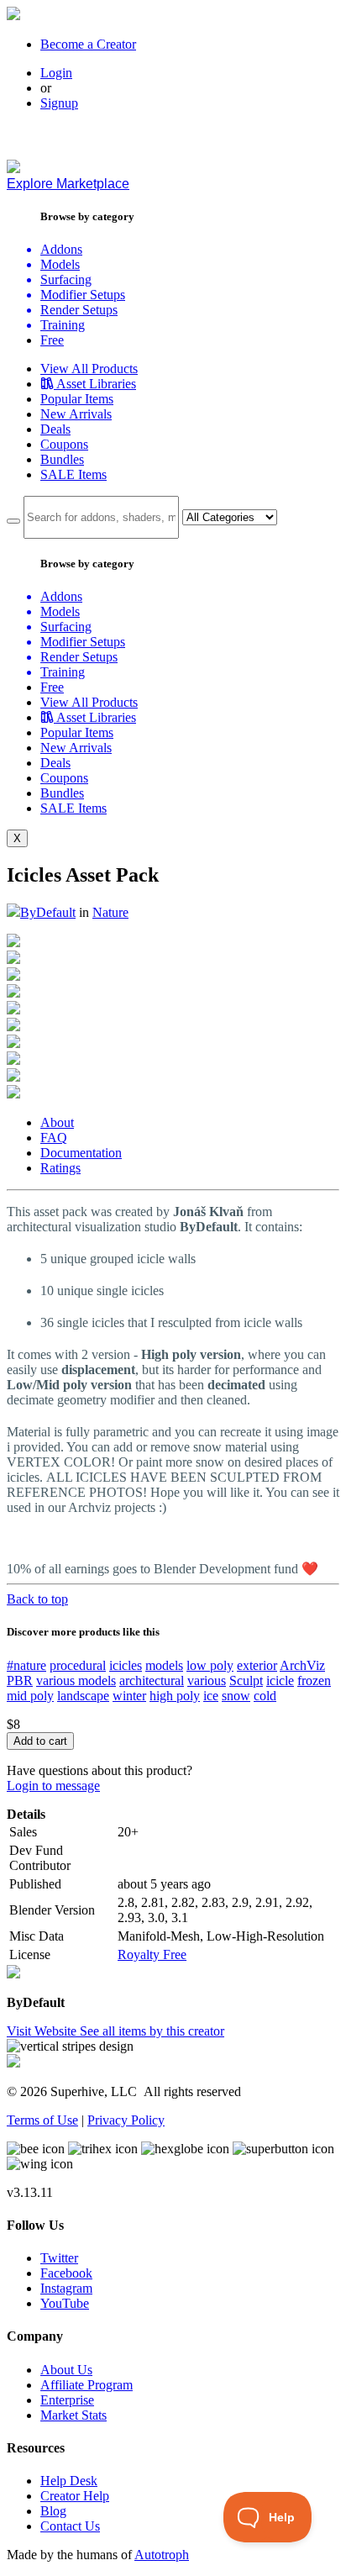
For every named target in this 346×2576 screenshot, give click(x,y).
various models (76, 1680)
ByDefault (48, 912)
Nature (110, 912)
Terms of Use (42, 2120)
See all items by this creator (152, 2031)
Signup (59, 103)
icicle (280, 1680)
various (207, 1680)
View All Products (89, 369)
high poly (175, 1696)
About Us (66, 2370)
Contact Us (70, 2526)
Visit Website (43, 2031)
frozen (314, 1680)
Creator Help (75, 2496)
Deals (55, 429)
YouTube (65, 2303)
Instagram (66, 2288)
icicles (126, 1665)
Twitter (59, 2258)
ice (211, 1696)
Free (52, 340)
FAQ (54, 1138)
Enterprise (67, 2400)
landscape (83, 1696)
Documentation (81, 1153)
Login (56, 73)
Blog (53, 2511)
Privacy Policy (126, 2120)
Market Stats (73, 2415)
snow (236, 1696)
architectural (152, 1680)
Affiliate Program (86, 2385)
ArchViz (302, 1665)
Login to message (53, 1786)
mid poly (30, 1696)
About (57, 1122)
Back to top (37, 1599)
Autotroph (162, 2555)
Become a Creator (88, 44)
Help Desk (69, 2481)
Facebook (66, 2273)
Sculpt (246, 1680)
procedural (78, 1665)
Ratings (60, 1168)
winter (129, 1696)
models (164, 1665)
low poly (210, 1665)
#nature (26, 1665)
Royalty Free (152, 1954)
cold (265, 1696)
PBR (20, 1680)
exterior (257, 1665)
